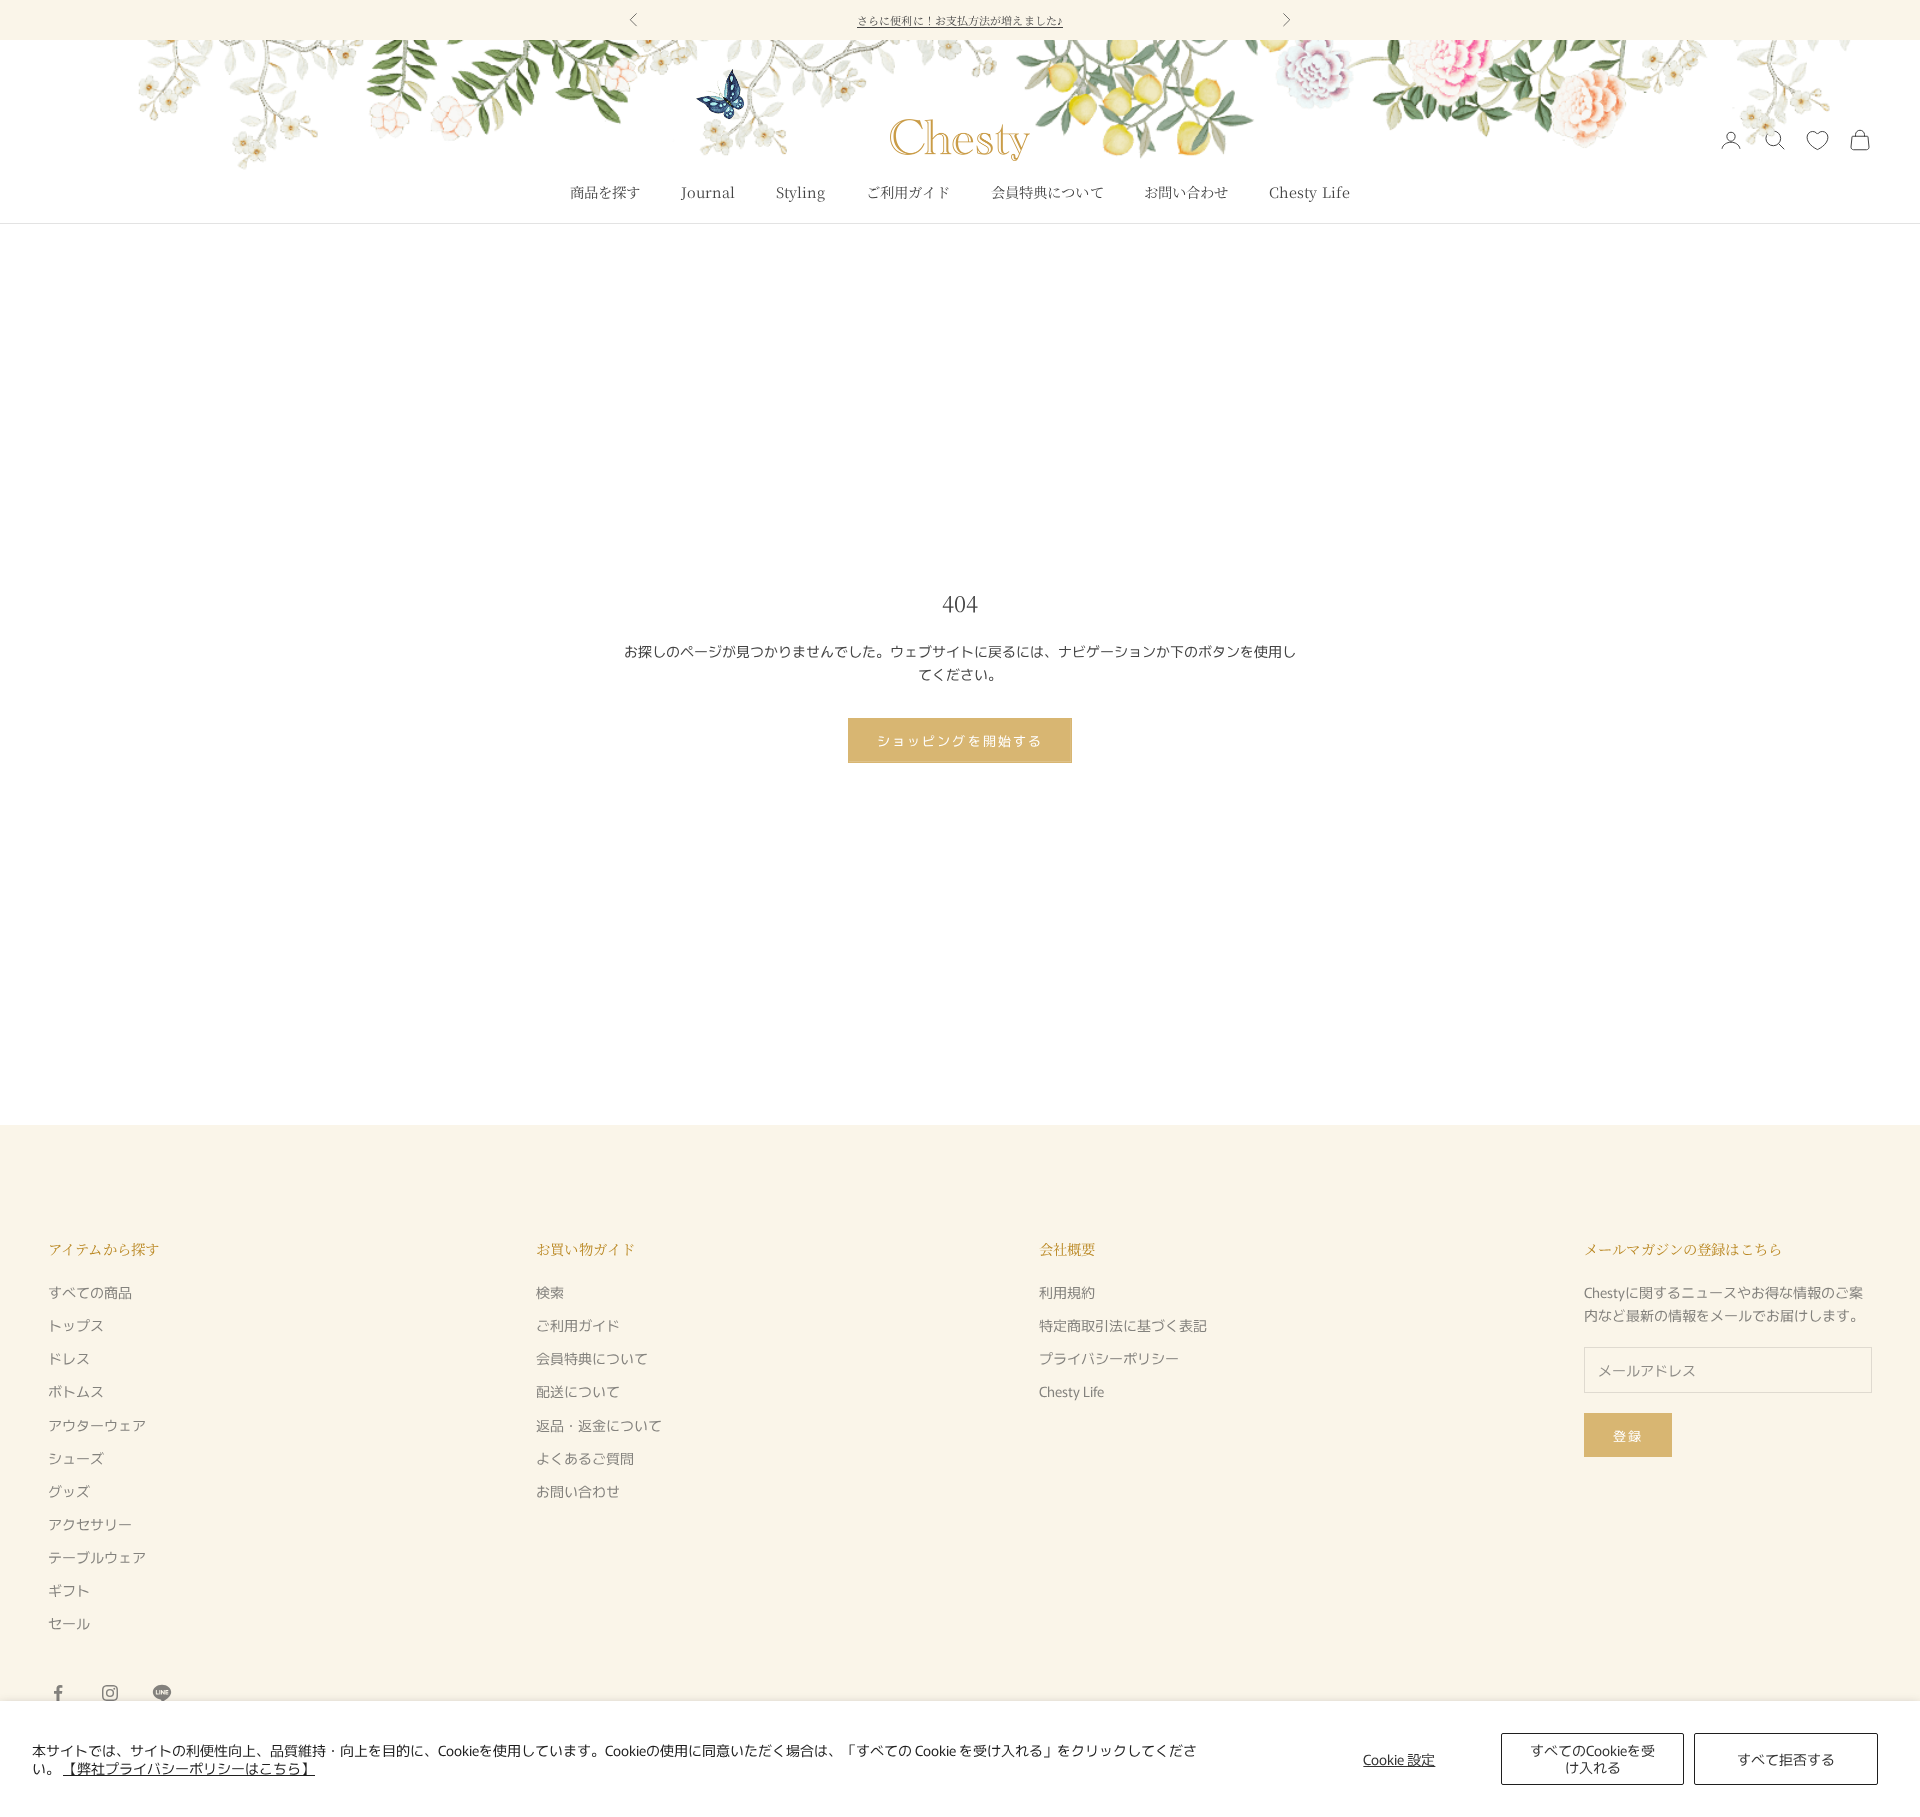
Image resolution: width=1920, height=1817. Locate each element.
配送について (578, 1391)
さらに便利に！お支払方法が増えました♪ (960, 20)
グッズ (69, 1491)
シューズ (76, 1458)
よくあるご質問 (585, 1458)
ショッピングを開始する (960, 740)
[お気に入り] (1817, 140)
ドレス (69, 1358)
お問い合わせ (1186, 191)
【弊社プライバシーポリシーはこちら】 (189, 1768)
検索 (550, 1292)
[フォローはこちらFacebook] (58, 1693)
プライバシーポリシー (1109, 1358)
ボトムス (76, 1391)
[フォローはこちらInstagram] (110, 1693)
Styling (801, 191)
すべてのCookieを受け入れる (1592, 1758)
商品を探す (605, 191)
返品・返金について (599, 1425)
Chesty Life (1310, 191)
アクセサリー (90, 1524)
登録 (1628, 1435)
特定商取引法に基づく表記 (1123, 1325)
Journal (708, 191)
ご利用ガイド (908, 191)
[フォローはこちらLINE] (162, 1693)
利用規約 (1067, 1292)
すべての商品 (90, 1292)
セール (69, 1623)
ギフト (69, 1590)
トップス (76, 1325)
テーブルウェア (97, 1557)
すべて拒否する (1786, 1759)
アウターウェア (97, 1425)
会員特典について (1047, 191)
